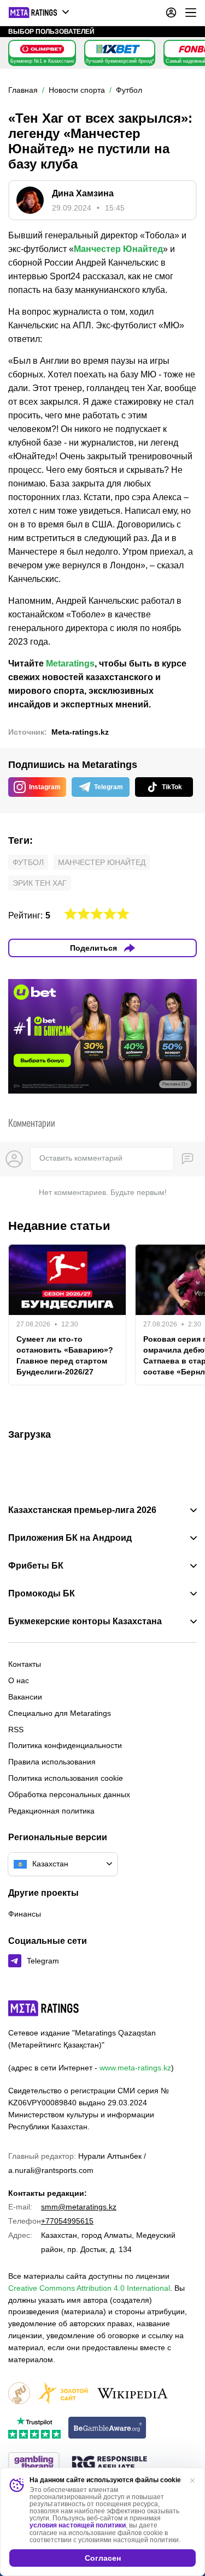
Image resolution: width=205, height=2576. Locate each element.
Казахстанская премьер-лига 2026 (82, 1510)
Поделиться (93, 948)
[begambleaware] (107, 2428)
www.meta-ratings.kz (135, 2068)
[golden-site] (63, 2394)
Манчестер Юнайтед (118, 249)
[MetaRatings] (44, 2008)
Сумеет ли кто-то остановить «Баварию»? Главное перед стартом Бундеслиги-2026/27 (65, 1355)
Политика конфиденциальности (65, 1745)
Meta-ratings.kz (80, 732)
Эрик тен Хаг (40, 883)
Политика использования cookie (66, 1778)
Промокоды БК (42, 1594)
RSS (16, 1730)
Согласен (103, 2558)
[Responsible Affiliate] (109, 2464)
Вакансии (25, 1697)
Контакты (25, 1664)
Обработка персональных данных (69, 1794)
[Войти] (171, 13)
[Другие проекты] (39, 13)
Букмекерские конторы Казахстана (85, 1622)
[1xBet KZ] (118, 49)
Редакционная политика (51, 1811)
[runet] (19, 2394)
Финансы (25, 1914)
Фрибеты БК (36, 1566)
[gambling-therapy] (34, 2464)
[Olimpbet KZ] (42, 49)
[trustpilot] (34, 2428)
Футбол (28, 862)
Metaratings (70, 663)
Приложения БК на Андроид (70, 1538)
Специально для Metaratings (60, 1713)
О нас (19, 1680)
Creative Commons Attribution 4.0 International (89, 2288)
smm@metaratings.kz (79, 2207)
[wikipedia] (133, 2394)
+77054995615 (67, 2221)
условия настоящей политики (78, 2525)
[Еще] (191, 13)
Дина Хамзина (83, 193)
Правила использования (52, 1762)
